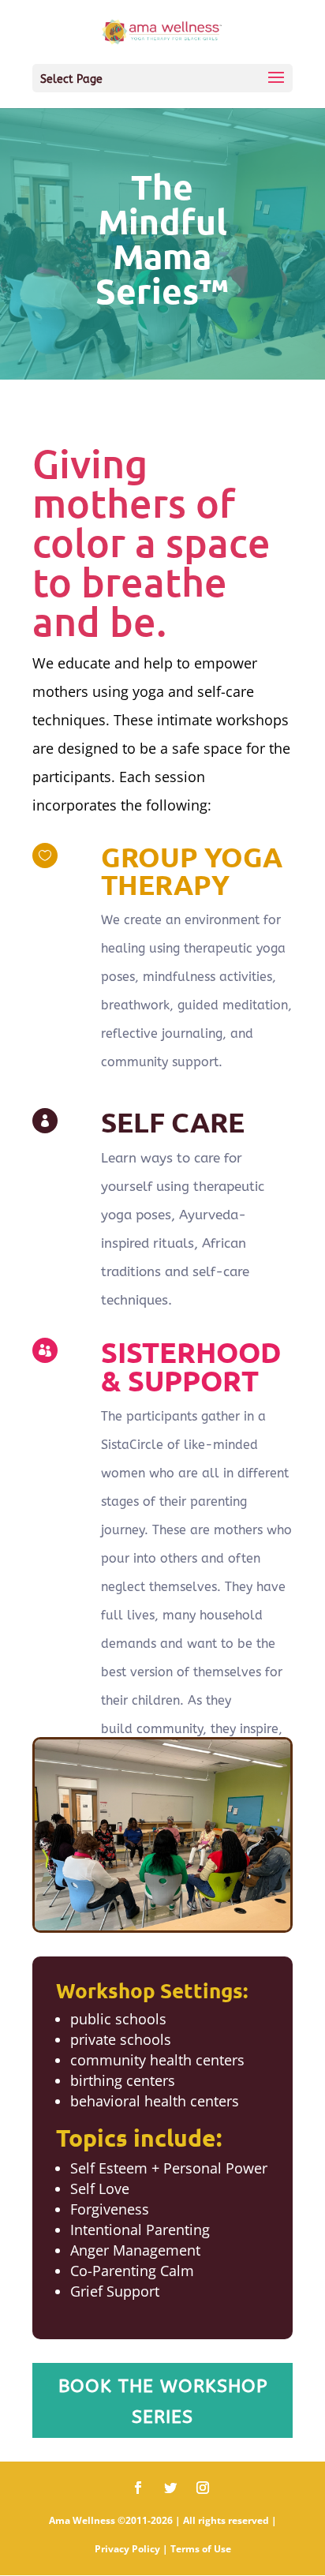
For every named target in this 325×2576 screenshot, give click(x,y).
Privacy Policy (127, 2549)
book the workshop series (163, 2402)
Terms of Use (201, 2549)
